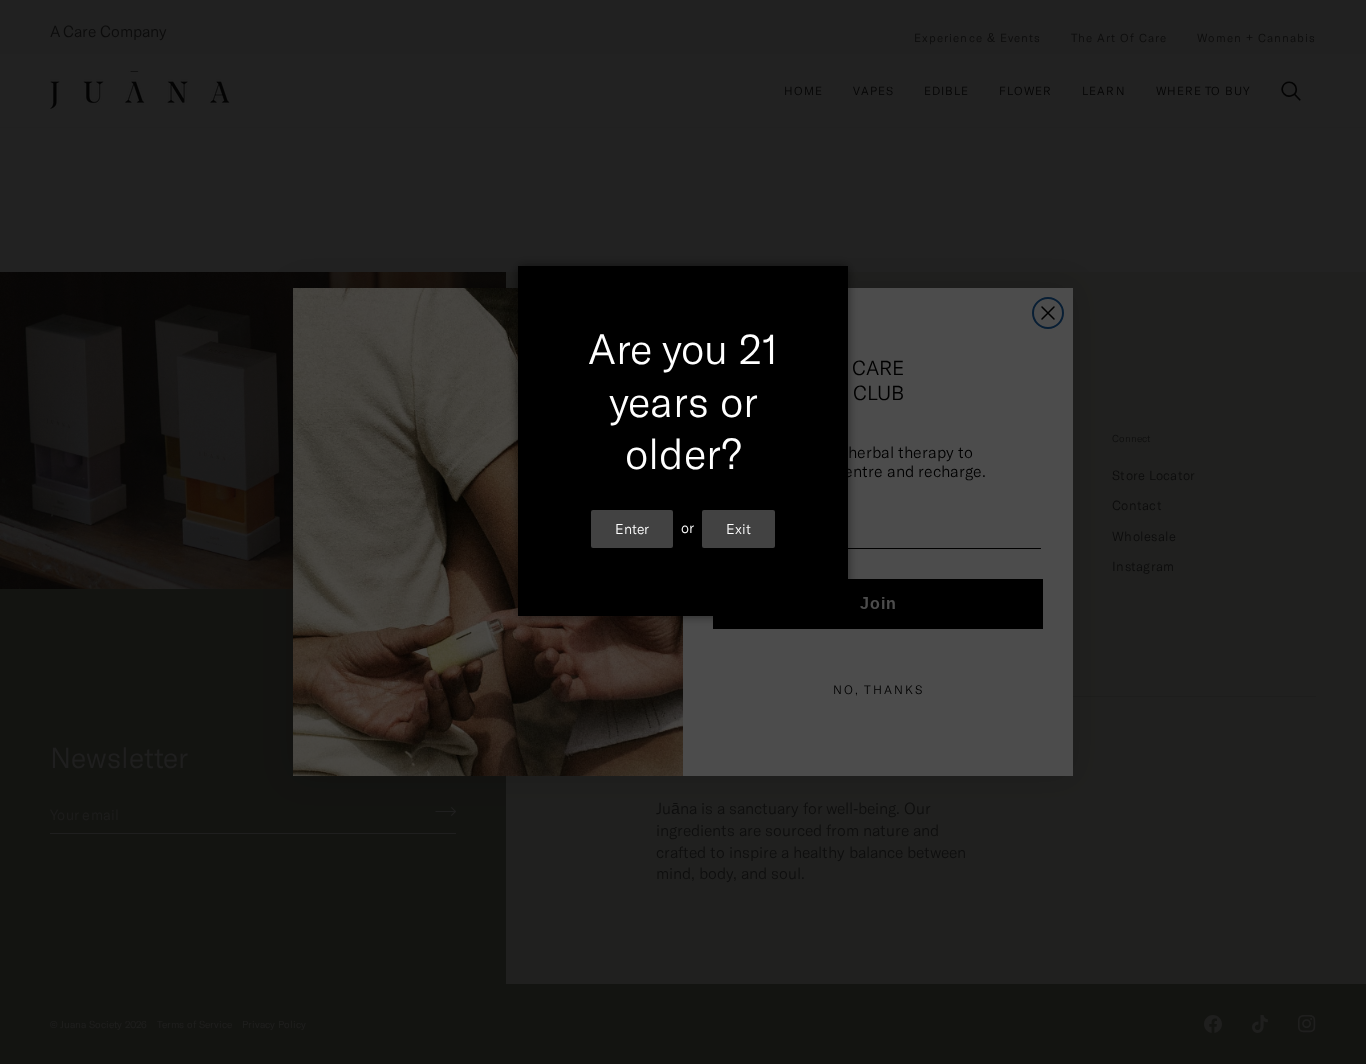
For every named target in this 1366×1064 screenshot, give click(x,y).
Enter (632, 528)
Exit (738, 528)
